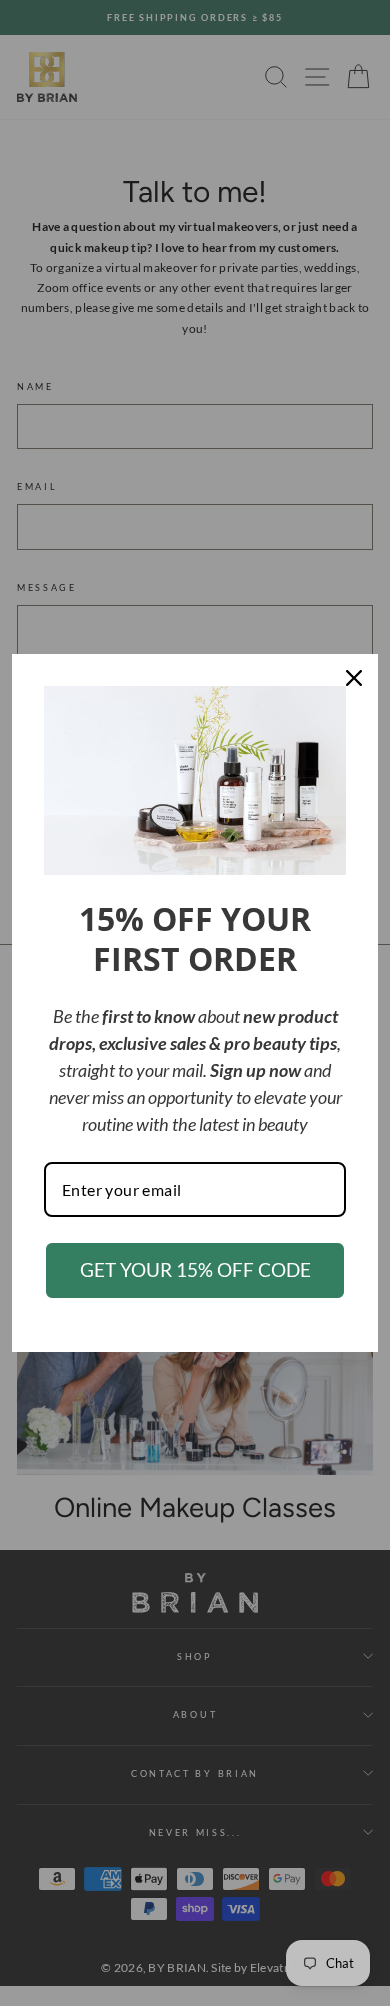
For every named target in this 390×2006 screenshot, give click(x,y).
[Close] (354, 678)
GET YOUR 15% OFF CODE (195, 1269)
